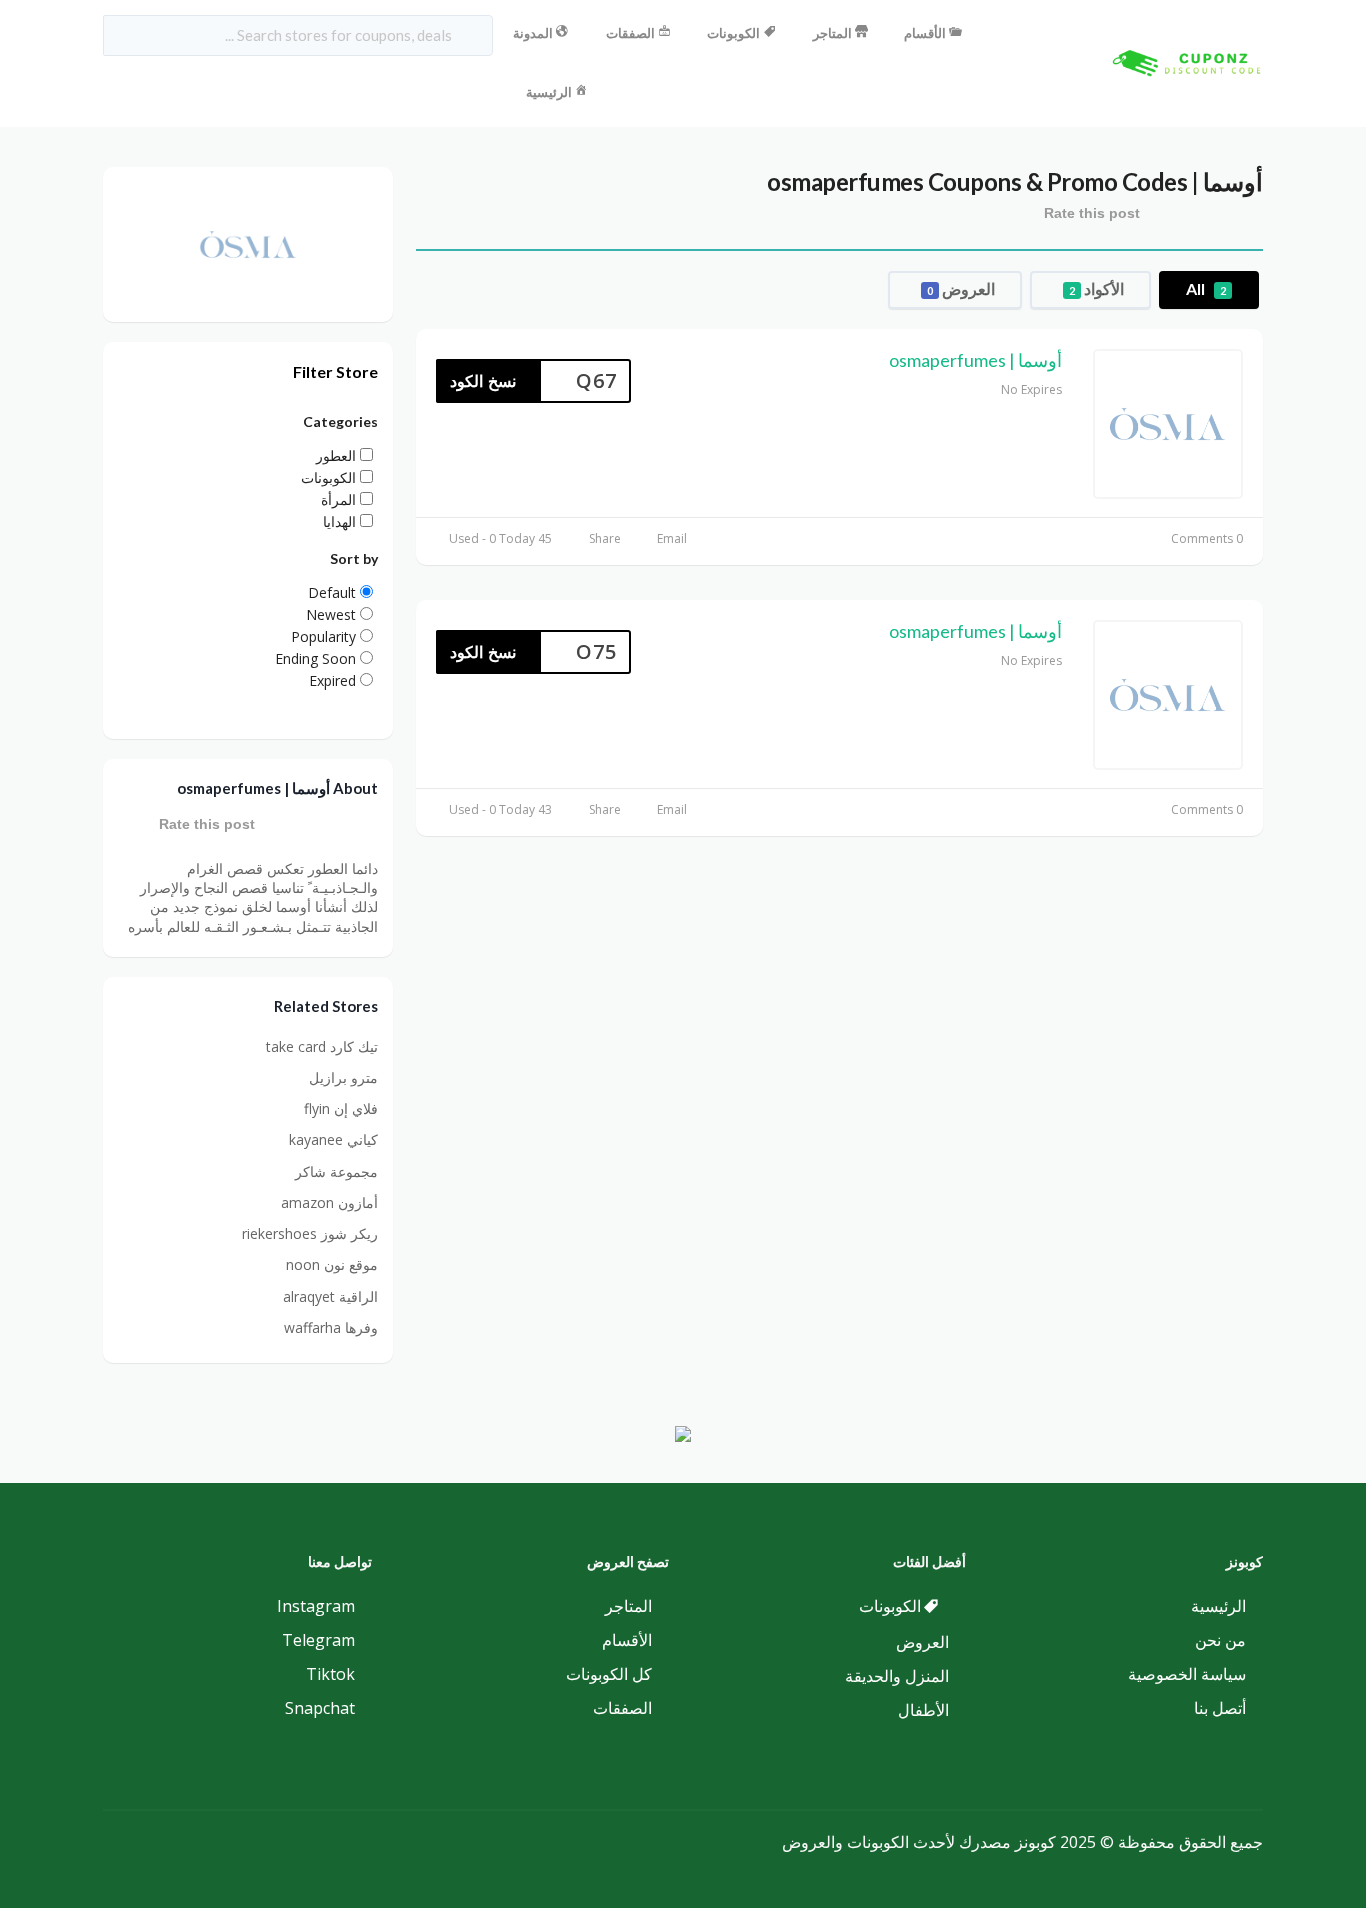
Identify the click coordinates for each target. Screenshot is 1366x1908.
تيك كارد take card (322, 1046)
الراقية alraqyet (330, 1296)
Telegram (318, 1640)
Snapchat (320, 1708)
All (1206, 288)
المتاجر (832, 33)
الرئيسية (549, 92)
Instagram (316, 1606)
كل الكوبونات (609, 1674)
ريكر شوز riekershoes (310, 1233)
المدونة (533, 33)
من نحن (1220, 1640)
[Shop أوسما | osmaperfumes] (248, 242)
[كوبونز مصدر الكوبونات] (1183, 61)
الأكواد (1096, 288)
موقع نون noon (332, 1264)
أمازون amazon (329, 1202)
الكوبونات (733, 33)
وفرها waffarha (331, 1327)
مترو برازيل (343, 1077)
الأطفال (923, 1710)
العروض (961, 288)
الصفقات (630, 33)
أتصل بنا (1220, 1708)
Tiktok (330, 1674)
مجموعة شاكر (336, 1171)
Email (672, 538)
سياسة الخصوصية (1187, 1674)
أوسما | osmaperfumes (975, 360)
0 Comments (1207, 538)
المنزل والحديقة (897, 1676)
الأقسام (925, 33)
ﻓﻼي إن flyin (341, 1108)
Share (605, 538)
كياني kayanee (333, 1139)
